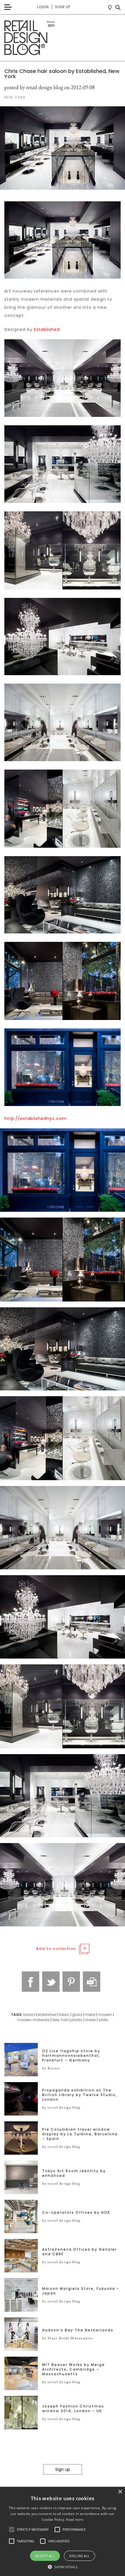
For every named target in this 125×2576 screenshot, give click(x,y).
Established (47, 329)
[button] (12, 2530)
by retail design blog (61, 2107)
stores (91, 2020)
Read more (75, 2519)
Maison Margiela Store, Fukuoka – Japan (81, 2291)
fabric (64, 2015)
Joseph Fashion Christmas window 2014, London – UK (73, 2409)
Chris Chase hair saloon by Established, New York (62, 74)
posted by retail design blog (34, 87)
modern (105, 2015)
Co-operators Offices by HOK (76, 2213)
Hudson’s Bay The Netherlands (78, 2330)
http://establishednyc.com (35, 1118)
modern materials (34, 2020)
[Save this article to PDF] (92, 1982)
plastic (76, 2020)
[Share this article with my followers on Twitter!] (51, 1982)
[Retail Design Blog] (63, 38)
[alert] (63, 2531)
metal (90, 2015)
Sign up (63, 7)
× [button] (120, 2492)
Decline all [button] (79, 2556)
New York (60, 2020)
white (103, 2020)
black (28, 2015)
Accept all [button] (45, 2556)
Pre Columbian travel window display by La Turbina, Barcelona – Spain (80, 2134)
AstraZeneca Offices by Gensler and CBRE (80, 2252)
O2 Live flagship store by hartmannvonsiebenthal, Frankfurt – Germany (71, 2056)
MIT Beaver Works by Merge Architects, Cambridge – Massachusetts (74, 2369)
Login (43, 7)
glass (77, 2015)
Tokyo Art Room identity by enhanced (74, 2173)
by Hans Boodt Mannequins (68, 2338)
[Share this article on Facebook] (31, 1982)
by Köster (51, 2068)
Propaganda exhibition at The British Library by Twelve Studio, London (80, 2095)
